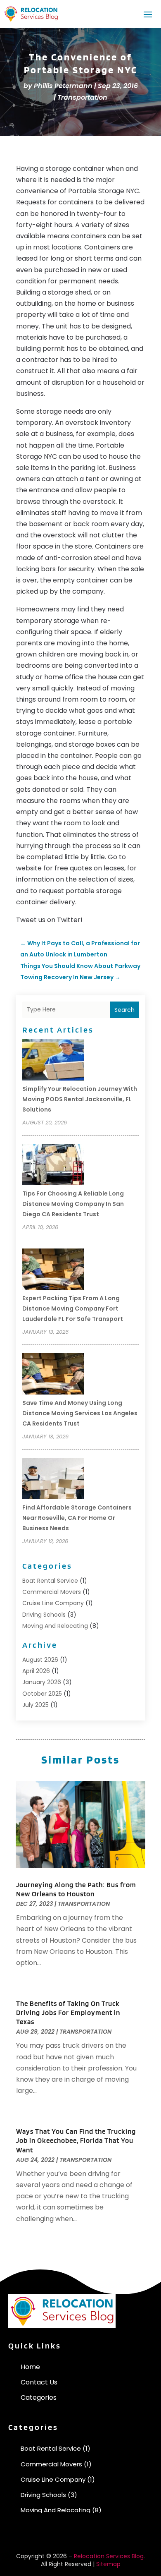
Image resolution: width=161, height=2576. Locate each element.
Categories (39, 2397)
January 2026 (42, 1682)
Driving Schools (44, 1615)
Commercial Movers (52, 1592)
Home (30, 2367)
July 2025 (36, 1705)
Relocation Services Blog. (109, 2556)
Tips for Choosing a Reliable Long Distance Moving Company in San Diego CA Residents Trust (73, 1204)
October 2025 (42, 1694)
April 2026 (36, 1671)
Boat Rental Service (50, 1581)
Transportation (82, 97)
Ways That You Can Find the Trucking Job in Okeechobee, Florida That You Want (76, 2140)
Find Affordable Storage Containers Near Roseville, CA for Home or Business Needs (77, 1518)
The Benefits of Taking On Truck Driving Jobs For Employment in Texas (68, 2013)
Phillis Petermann (63, 86)
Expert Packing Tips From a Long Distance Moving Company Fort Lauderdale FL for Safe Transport (73, 1308)
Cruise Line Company (53, 1603)
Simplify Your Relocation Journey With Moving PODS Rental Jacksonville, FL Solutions (80, 1099)
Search (124, 1010)
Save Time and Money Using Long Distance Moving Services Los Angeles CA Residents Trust (80, 1413)
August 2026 (40, 1660)
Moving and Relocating (55, 1626)
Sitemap (108, 2564)
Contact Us (39, 2382)
